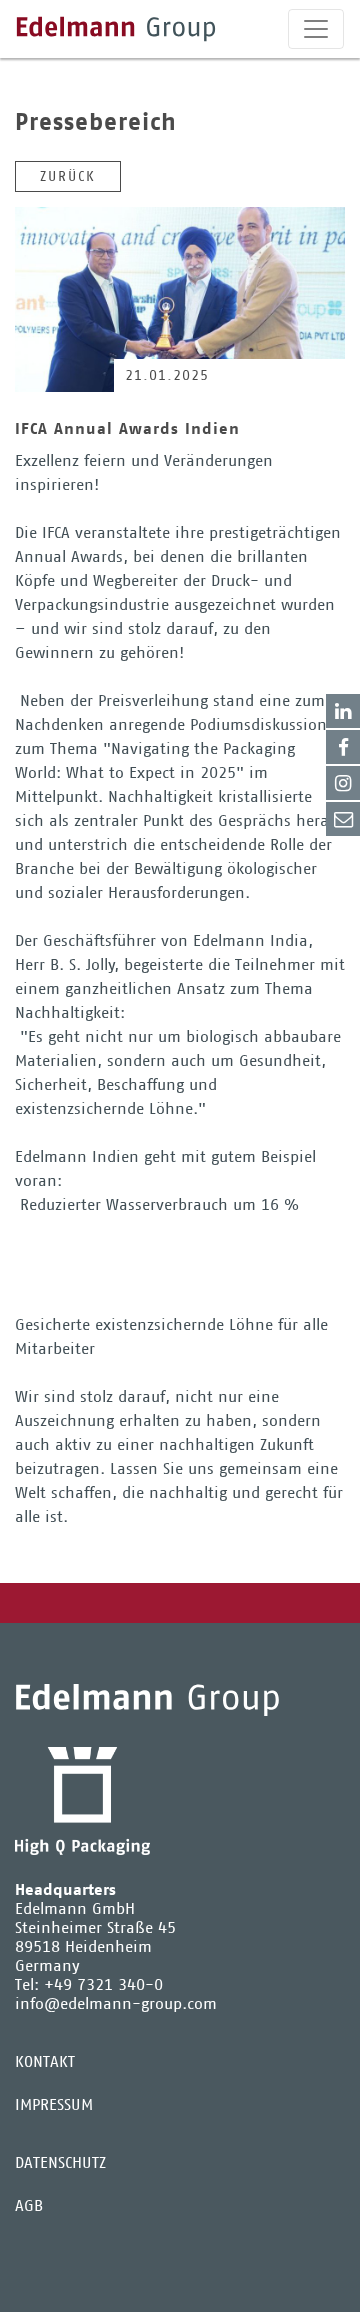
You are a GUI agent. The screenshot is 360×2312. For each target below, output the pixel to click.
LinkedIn (343, 711)
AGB (29, 2205)
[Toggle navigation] (316, 29)
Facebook (343, 747)
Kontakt (343, 819)
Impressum (54, 2104)
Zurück (68, 176)
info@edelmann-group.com (116, 2003)
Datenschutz (60, 2162)
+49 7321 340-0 (103, 1984)
